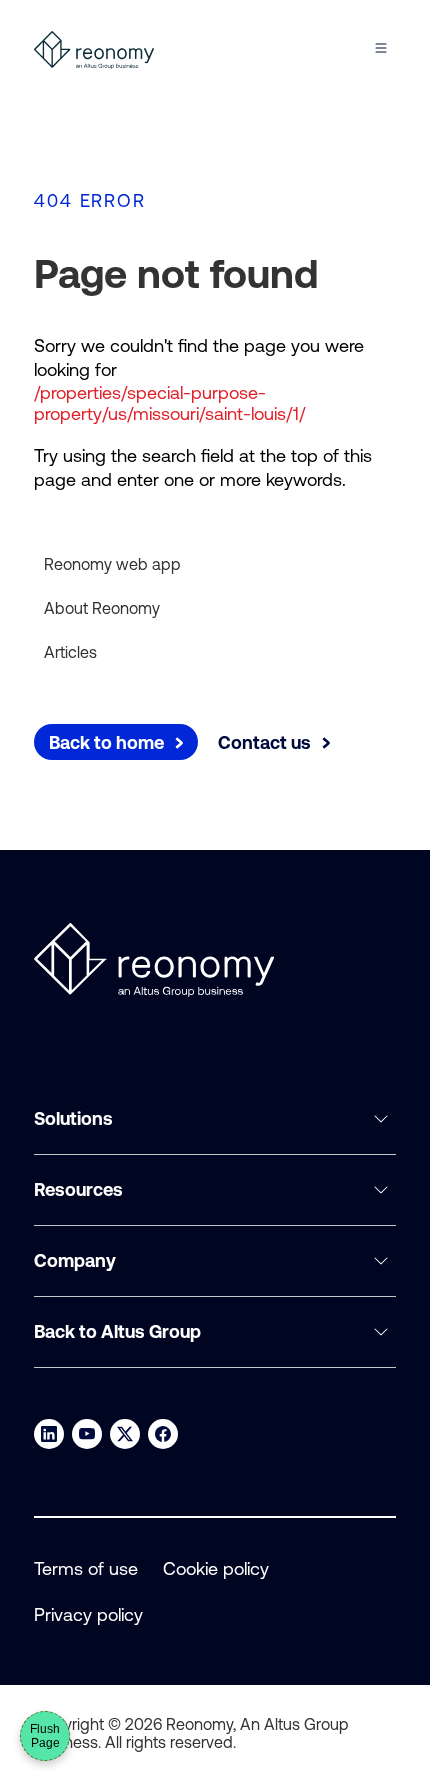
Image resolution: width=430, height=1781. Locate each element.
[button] (214, 1119)
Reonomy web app (112, 564)
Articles (70, 652)
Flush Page (45, 1736)
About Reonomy (102, 608)
